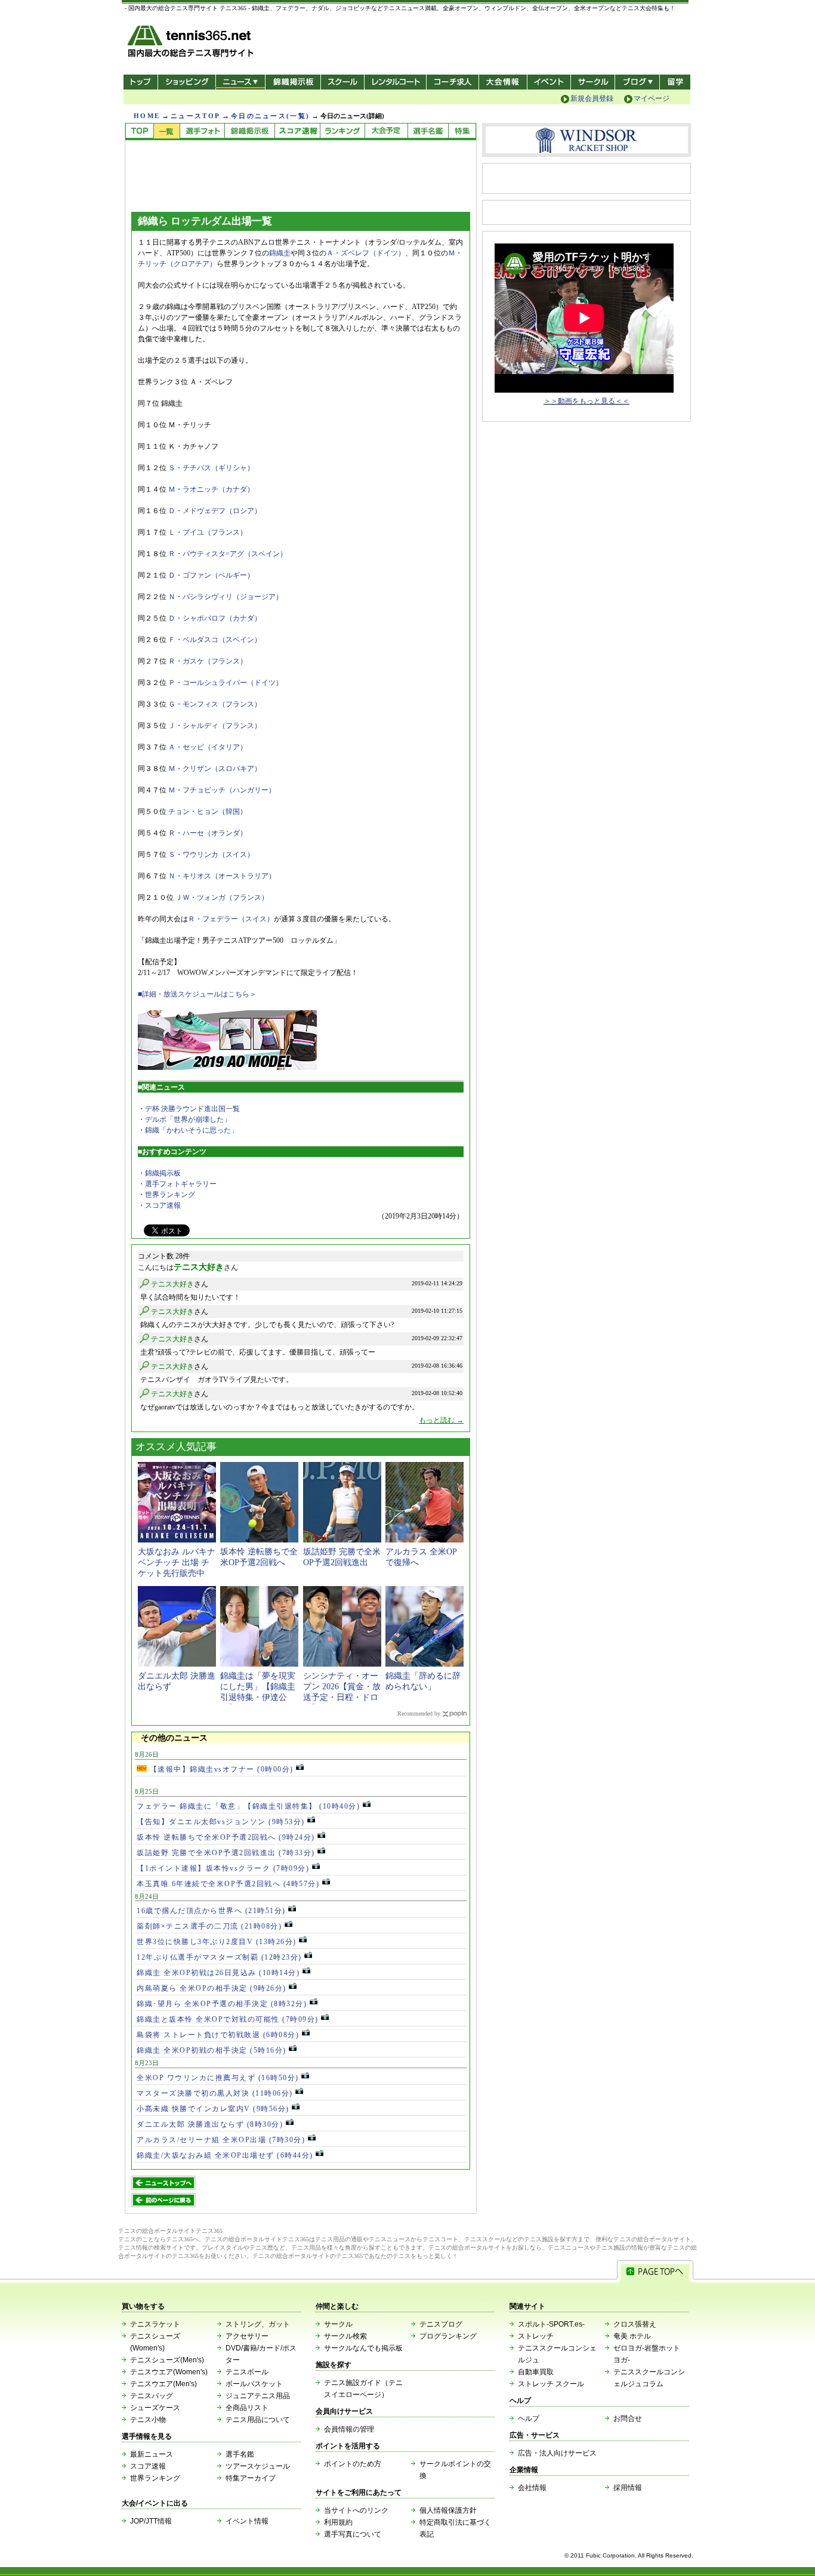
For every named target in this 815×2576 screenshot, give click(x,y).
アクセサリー (247, 2336)
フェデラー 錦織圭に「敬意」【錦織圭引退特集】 (248, 1806)
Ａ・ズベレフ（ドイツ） (366, 253)
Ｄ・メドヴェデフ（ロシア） (215, 511)
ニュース (240, 82)
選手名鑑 (240, 2454)
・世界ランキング (166, 1195)
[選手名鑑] (428, 132)
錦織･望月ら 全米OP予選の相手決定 (222, 2004)
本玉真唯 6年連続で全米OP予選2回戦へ (228, 1884)
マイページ (652, 98)
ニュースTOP (195, 116)
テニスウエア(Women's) (169, 2372)
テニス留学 (675, 82)
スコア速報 (148, 2466)
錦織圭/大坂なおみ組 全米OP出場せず (225, 2155)
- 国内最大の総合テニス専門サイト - (192, 43)
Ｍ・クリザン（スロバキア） (215, 769)
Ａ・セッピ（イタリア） (208, 747)
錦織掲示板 (293, 82)
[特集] (462, 132)
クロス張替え (635, 2324)
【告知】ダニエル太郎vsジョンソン (221, 1822)
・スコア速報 (159, 1205)
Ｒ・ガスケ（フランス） (208, 661)
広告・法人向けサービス (557, 2453)
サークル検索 (345, 2336)
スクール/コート (342, 82)
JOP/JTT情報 (151, 2521)
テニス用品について (258, 2420)
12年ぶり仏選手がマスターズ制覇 (219, 1957)
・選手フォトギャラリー (177, 1184)
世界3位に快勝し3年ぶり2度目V (217, 1942)
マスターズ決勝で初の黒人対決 (215, 2093)
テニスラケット (155, 2324)
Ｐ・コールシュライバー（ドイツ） (226, 683)
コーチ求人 (454, 82)
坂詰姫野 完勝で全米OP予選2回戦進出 (226, 1853)
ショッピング (186, 82)
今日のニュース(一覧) (270, 116)
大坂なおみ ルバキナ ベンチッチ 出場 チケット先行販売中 (177, 1562)
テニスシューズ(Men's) (167, 2360)
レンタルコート (396, 82)
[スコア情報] (297, 132)
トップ (141, 82)
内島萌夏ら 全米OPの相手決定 (212, 1988)
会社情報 (532, 2488)
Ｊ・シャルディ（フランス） (215, 726)
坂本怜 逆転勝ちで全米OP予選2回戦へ (226, 1837)
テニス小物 (148, 2420)
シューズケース (155, 2408)
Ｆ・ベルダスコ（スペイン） (215, 640)
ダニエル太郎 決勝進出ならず (210, 2124)
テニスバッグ (152, 2396)
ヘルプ (529, 2418)
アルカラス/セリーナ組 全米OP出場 (221, 2140)
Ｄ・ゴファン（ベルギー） (211, 575)
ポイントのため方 (353, 2464)
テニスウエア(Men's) (163, 2384)
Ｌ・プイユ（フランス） (208, 532)
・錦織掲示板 (159, 1173)
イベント (549, 82)
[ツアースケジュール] (386, 132)
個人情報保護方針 (448, 2510)
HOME (147, 116)
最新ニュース (152, 2454)
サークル (593, 82)
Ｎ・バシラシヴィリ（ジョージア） (226, 597)
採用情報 (628, 2488)
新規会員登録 (592, 98)
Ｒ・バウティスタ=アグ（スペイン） (228, 554)
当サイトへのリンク (356, 2510)
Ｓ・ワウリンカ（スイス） (211, 854)
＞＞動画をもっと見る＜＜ (586, 401)
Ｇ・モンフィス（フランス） (215, 704)
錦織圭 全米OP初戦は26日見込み (218, 1973)
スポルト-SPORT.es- (551, 2324)
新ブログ (637, 82)
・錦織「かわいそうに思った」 (188, 1130)
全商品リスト (247, 2408)
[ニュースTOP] (139, 132)
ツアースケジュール (258, 2466)
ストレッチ (536, 2336)
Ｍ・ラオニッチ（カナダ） (211, 489)
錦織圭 (280, 253)
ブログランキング (448, 2336)
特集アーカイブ (251, 2478)
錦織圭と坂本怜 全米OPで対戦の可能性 (228, 2019)
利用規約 (338, 2522)
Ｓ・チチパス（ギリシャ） (211, 468)
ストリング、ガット (258, 2324)
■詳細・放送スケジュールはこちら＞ (197, 994)
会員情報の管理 (349, 2429)
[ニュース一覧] (166, 132)
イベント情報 (247, 2521)
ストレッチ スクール (551, 2384)
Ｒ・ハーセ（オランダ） (208, 833)
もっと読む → (441, 1420)
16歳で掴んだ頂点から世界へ (211, 1911)
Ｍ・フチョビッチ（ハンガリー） (222, 790)
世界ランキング (155, 2478)
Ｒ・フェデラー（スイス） (231, 919)
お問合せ (628, 2418)
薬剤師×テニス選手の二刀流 (209, 1926)
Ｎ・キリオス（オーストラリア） (222, 876)
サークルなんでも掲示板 (363, 2348)
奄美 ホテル (632, 2336)
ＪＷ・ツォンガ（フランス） (222, 897)
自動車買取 (536, 2372)
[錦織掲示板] (249, 132)
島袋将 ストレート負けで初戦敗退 (218, 2035)
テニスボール (247, 2372)
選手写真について (353, 2534)
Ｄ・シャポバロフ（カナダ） (215, 618)
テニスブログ (441, 2324)
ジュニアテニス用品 (258, 2396)
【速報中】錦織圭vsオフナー (220, 1769)
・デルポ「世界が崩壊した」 (184, 1119)
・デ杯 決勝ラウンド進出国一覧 (189, 1109)
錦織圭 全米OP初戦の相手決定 (212, 2050)
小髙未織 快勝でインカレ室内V (213, 2109)
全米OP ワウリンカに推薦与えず (218, 2078)
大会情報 (503, 82)
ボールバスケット (254, 2384)
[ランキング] (342, 132)
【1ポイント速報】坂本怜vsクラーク (223, 1868)
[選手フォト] (202, 132)
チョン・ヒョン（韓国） (208, 812)
